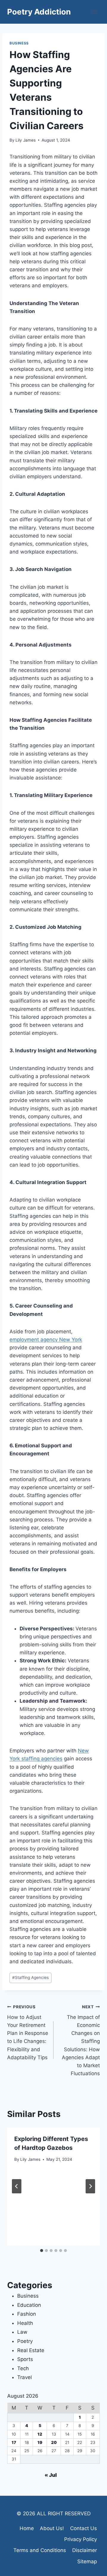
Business (19, 43)
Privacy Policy (81, 2539)
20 (54, 2442)
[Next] (90, 2186)
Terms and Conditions (40, 2550)
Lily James (26, 140)
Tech (23, 2368)
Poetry (25, 2341)
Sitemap (87, 2561)
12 (40, 2434)
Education (29, 2305)
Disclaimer (85, 2550)
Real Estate (31, 2350)
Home (27, 2528)
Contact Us (84, 2528)
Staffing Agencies (30, 1977)
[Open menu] (94, 12)
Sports (25, 2359)
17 (14, 2442)
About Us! (52, 2528)
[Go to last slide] (17, 2186)
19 (40, 2442)
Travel (25, 2377)
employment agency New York (46, 1340)
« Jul (51, 2475)
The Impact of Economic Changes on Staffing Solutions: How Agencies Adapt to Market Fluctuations (81, 2040)
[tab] (42, 2251)
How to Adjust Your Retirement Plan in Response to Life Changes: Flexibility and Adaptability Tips (28, 2032)
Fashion (27, 2314)
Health (25, 2323)
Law (22, 2332)
